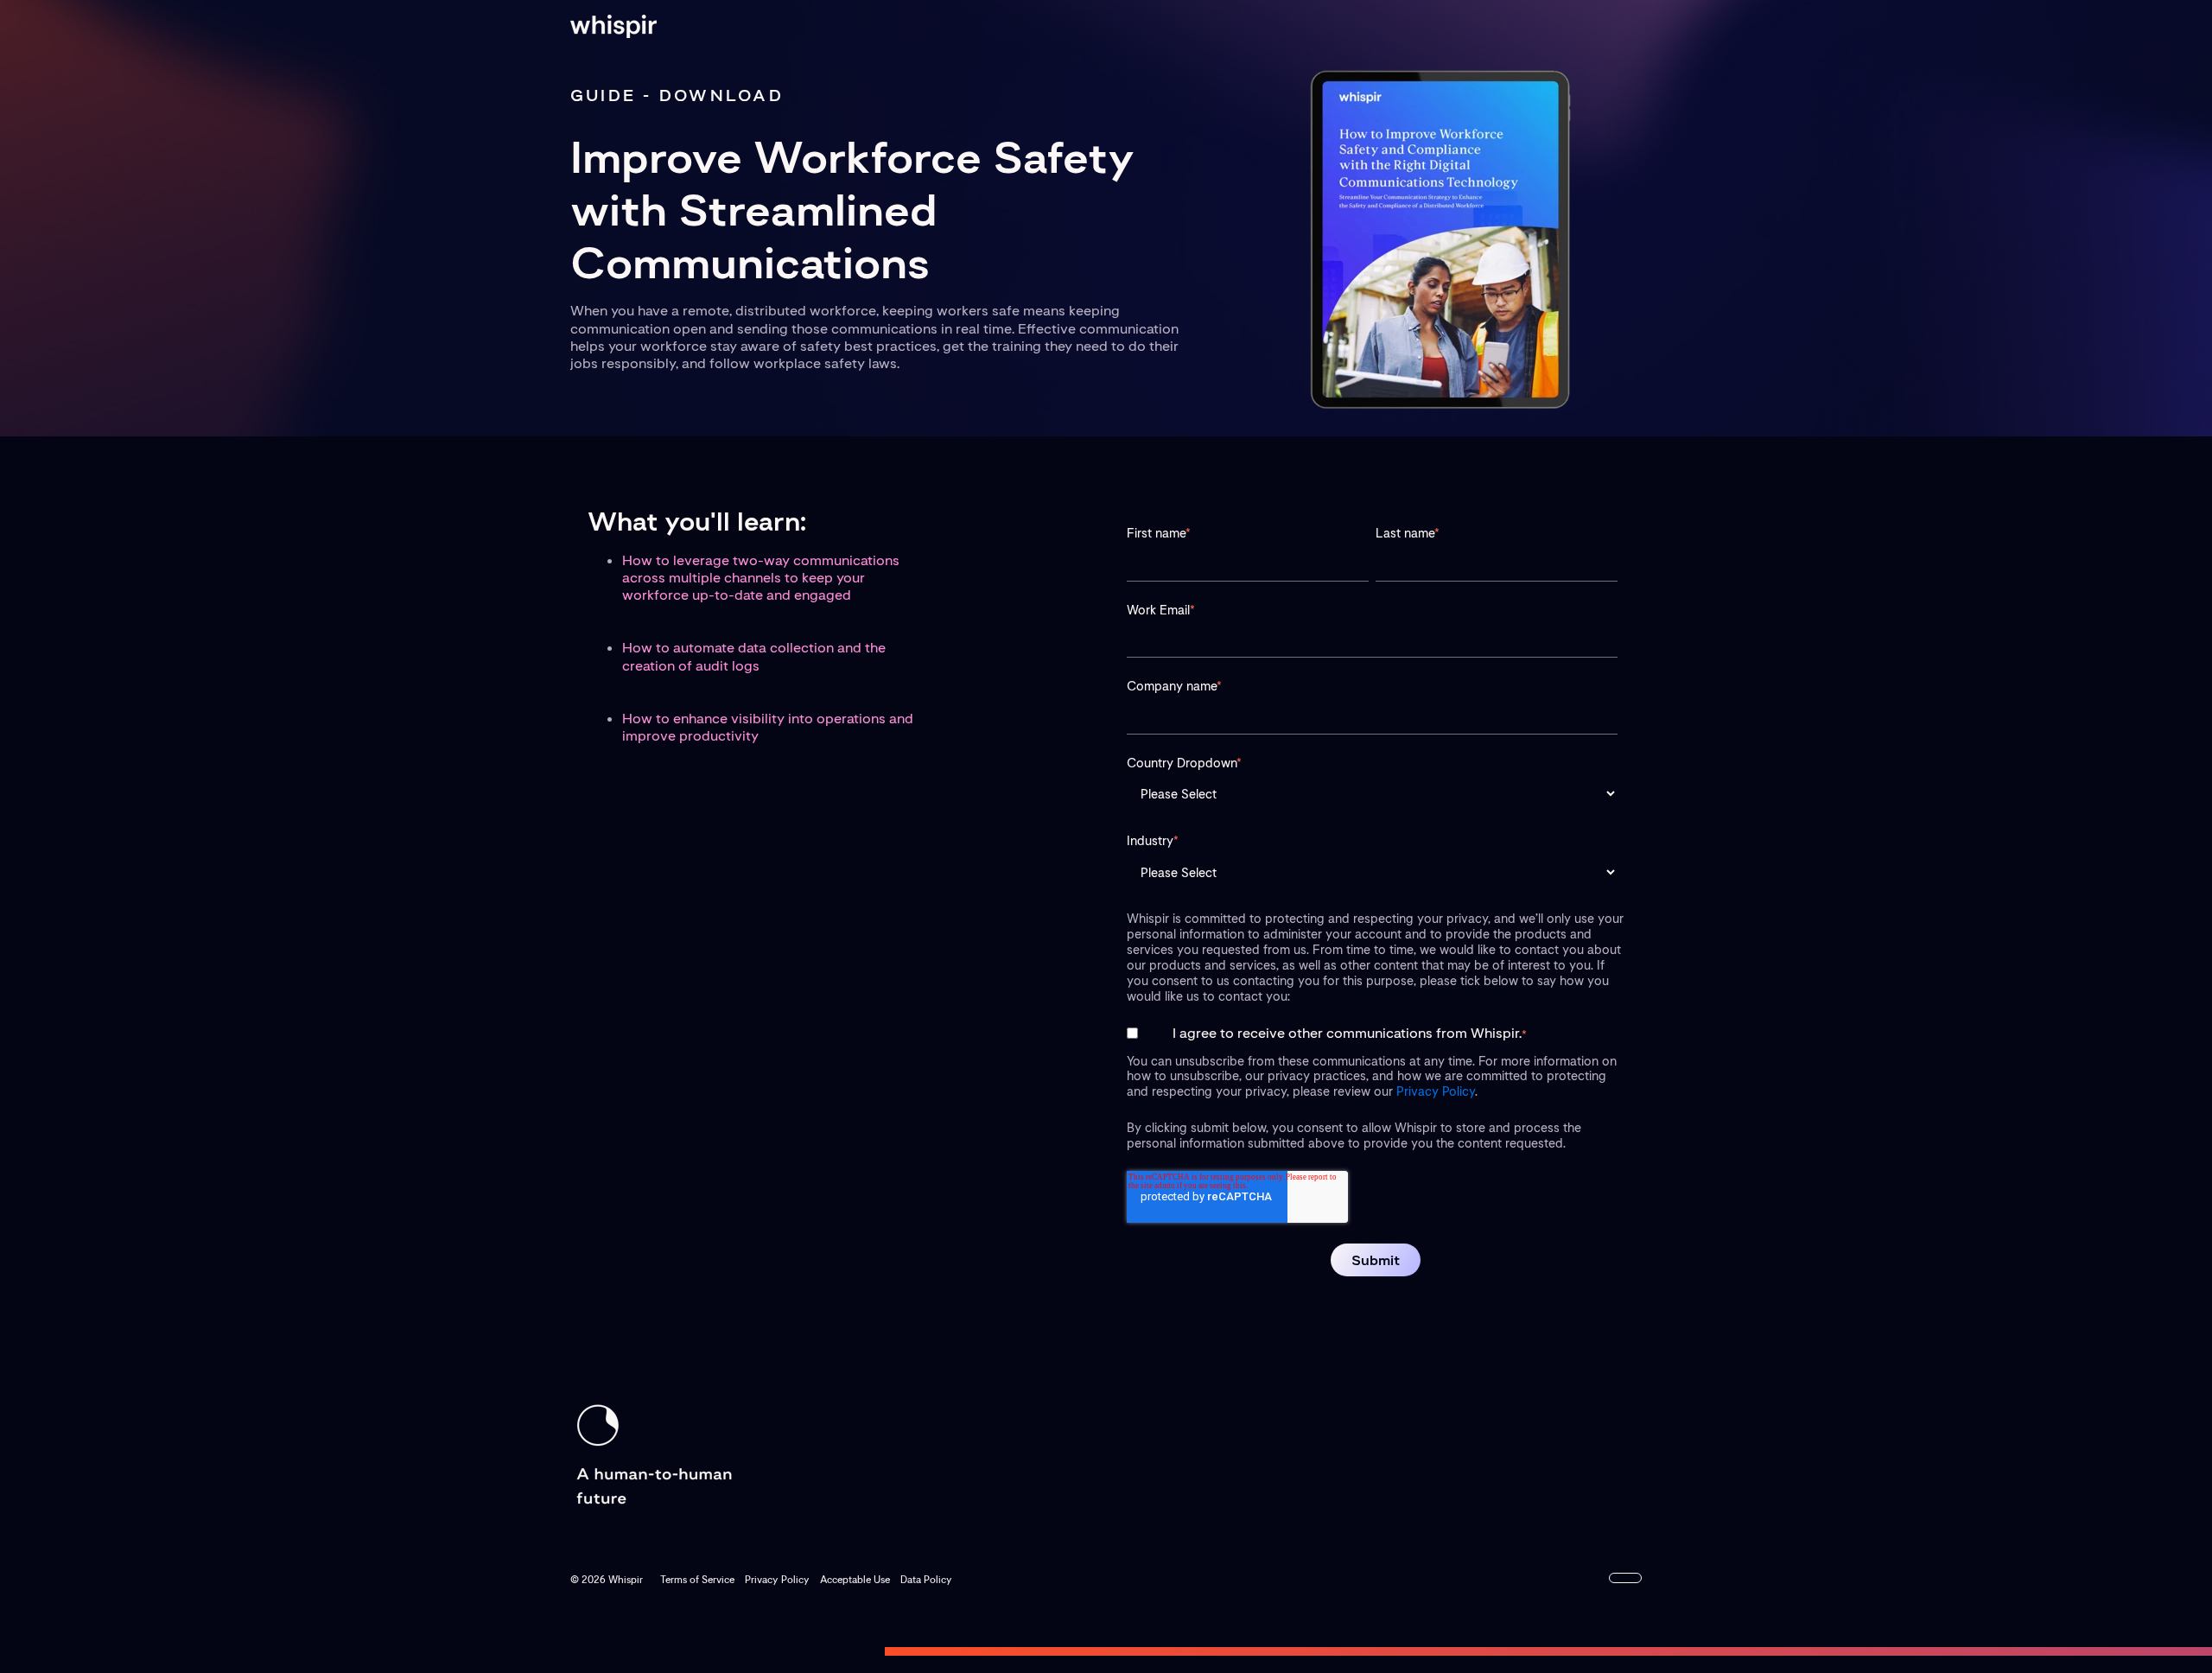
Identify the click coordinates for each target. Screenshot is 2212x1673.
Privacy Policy (1436, 1091)
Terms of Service (697, 1580)
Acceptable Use (855, 1580)
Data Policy (926, 1580)
